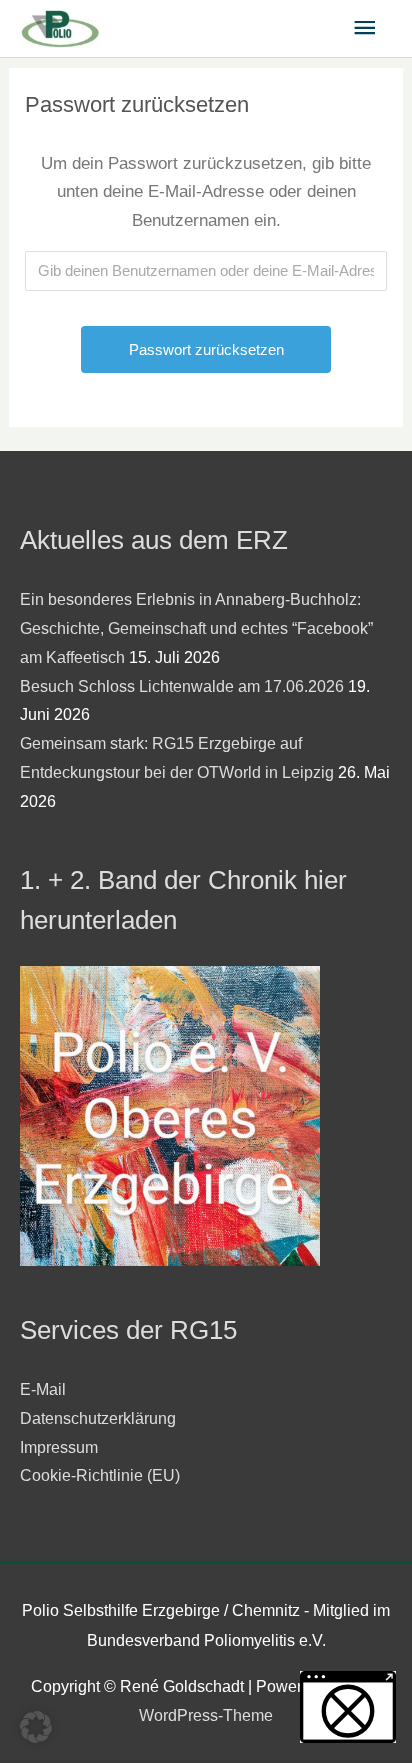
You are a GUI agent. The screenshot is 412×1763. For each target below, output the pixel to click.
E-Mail (43, 1389)
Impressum (59, 1447)
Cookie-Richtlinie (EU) (100, 1475)
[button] (36, 1727)
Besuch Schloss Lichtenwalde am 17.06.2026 (182, 686)
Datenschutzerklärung (98, 1418)
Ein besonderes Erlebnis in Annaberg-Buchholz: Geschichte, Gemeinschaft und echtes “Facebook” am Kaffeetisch (196, 628)
